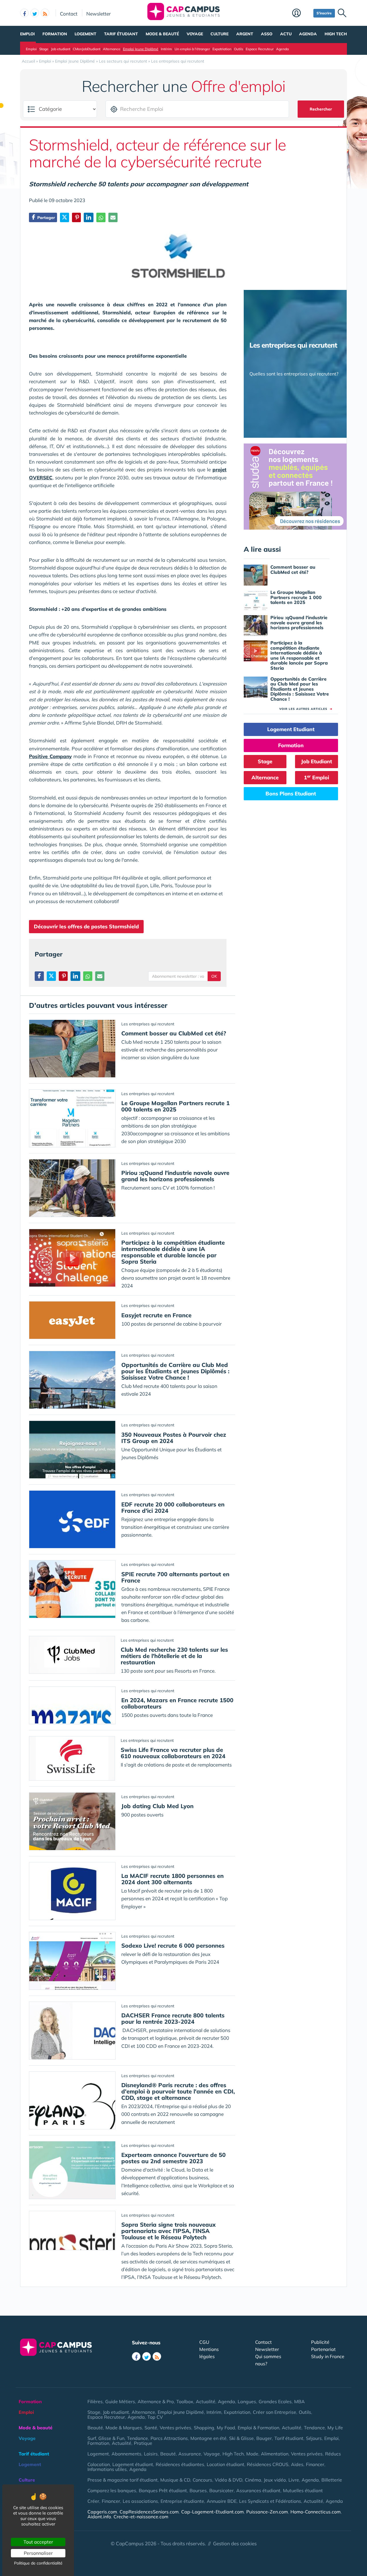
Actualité (206, 2401)
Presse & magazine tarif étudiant (123, 2480)
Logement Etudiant (291, 729)
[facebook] (24, 13)
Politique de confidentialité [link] (38, 2563)
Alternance (112, 49)
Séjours (314, 2438)
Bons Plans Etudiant (291, 794)
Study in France (328, 2356)
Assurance (190, 2454)
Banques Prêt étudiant (163, 2490)
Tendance (314, 2428)
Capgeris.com (102, 2512)
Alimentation (275, 2454)
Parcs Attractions (169, 2438)
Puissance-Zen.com (267, 2512)
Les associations (140, 2501)
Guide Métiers (120, 2401)
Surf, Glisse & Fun (106, 2438)
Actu (286, 34)
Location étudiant (226, 2464)
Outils (239, 49)
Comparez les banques (112, 2490)
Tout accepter (38, 2542)
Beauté (95, 2428)
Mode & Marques (124, 2428)
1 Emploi (317, 777)
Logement (85, 34)
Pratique (143, 2443)
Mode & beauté (162, 34)
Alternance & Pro (156, 2401)
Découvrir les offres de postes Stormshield (86, 926)
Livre (294, 2480)
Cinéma (253, 2480)
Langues (247, 2401)
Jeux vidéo (275, 2480)
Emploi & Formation (258, 2428)
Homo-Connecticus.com (316, 2512)
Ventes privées (175, 2428)
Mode (252, 2454)
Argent (245, 34)
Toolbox (185, 2401)
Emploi (27, 34)
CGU (204, 2342)
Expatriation (222, 49)
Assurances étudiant (258, 2490)
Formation (55, 34)
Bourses (198, 2490)
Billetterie (332, 2480)
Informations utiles (107, 2469)
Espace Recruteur (260, 49)
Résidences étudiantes (180, 2464)
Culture (219, 34)
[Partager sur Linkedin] (89, 217)
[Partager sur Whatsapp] (101, 217)
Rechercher (321, 109)
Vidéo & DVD (229, 2480)
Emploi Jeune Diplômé (141, 49)
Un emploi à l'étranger (192, 49)
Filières (95, 2401)
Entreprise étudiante (182, 2501)
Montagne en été (208, 2438)
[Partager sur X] (65, 217)
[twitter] (35, 13)
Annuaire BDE (222, 2501)
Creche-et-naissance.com (141, 2517)
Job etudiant (61, 49)
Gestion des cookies (235, 2543)
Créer (93, 2501)
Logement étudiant (133, 2464)
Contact (69, 13)
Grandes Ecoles (275, 2401)
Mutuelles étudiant (303, 2490)
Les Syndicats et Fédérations (270, 2501)
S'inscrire (324, 13)
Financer (315, 2464)
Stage (44, 49)
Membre (301, 13)
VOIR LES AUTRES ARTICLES (306, 709)
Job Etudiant (317, 761)
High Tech (336, 34)
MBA (299, 2401)
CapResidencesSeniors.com (149, 2512)
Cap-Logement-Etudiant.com (212, 2512)
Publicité (320, 2342)
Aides (297, 2464)
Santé (151, 2428)
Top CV (155, 2417)
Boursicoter (221, 2490)
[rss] (45, 13)
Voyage (195, 34)
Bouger (264, 2438)
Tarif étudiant (121, 34)
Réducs (333, 2454)
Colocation (99, 2464)
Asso (267, 34)
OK (214, 976)
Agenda (308, 34)
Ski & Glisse (241, 2438)
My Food (226, 2428)
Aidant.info (99, 2517)
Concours (202, 2480)
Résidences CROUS (268, 2464)
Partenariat (323, 2349)
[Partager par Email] (113, 217)
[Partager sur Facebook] (39, 976)
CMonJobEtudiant (87, 49)
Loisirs (151, 2454)
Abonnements (126, 2454)
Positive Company (50, 756)
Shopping (204, 2428)
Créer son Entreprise (275, 2412)
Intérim (166, 49)
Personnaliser (38, 2553)
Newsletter (98, 13)
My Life (335, 2428)
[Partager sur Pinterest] (76, 217)
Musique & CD (175, 2480)
